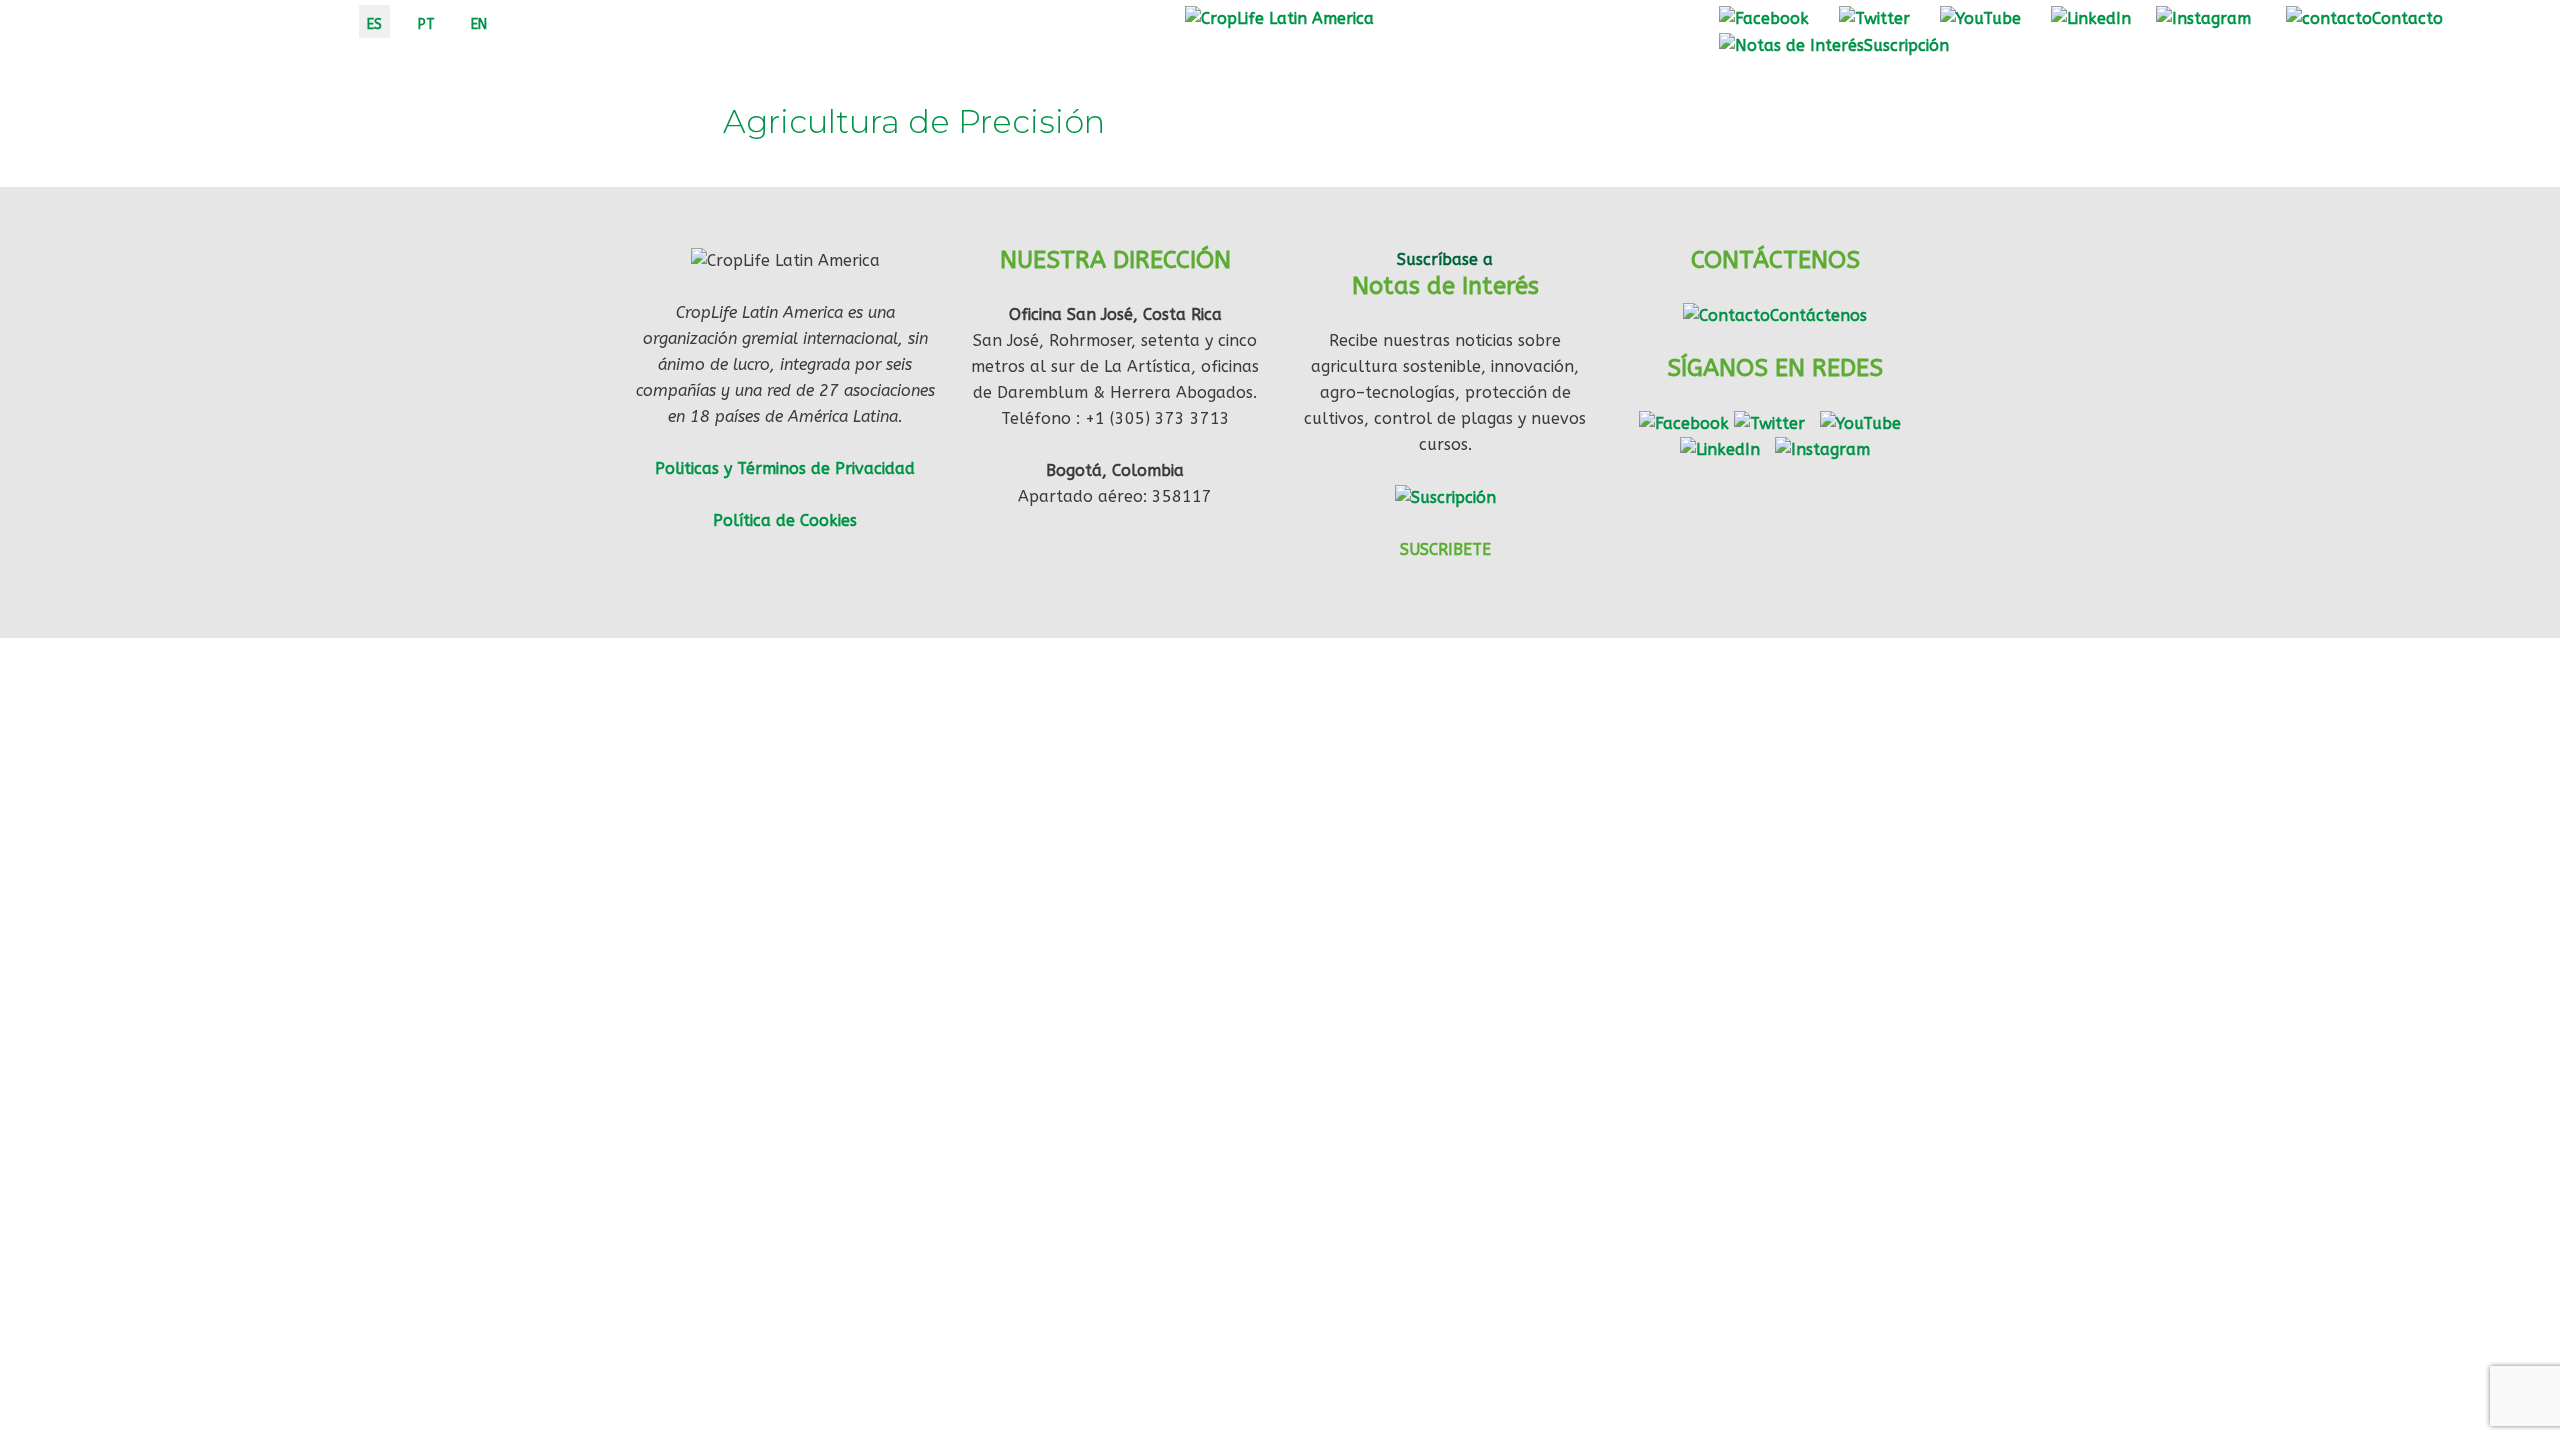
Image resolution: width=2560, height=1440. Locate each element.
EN (479, 24)
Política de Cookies (785, 520)
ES (374, 24)
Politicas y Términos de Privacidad (785, 468)
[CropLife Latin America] (1279, 17)
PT (426, 24)
